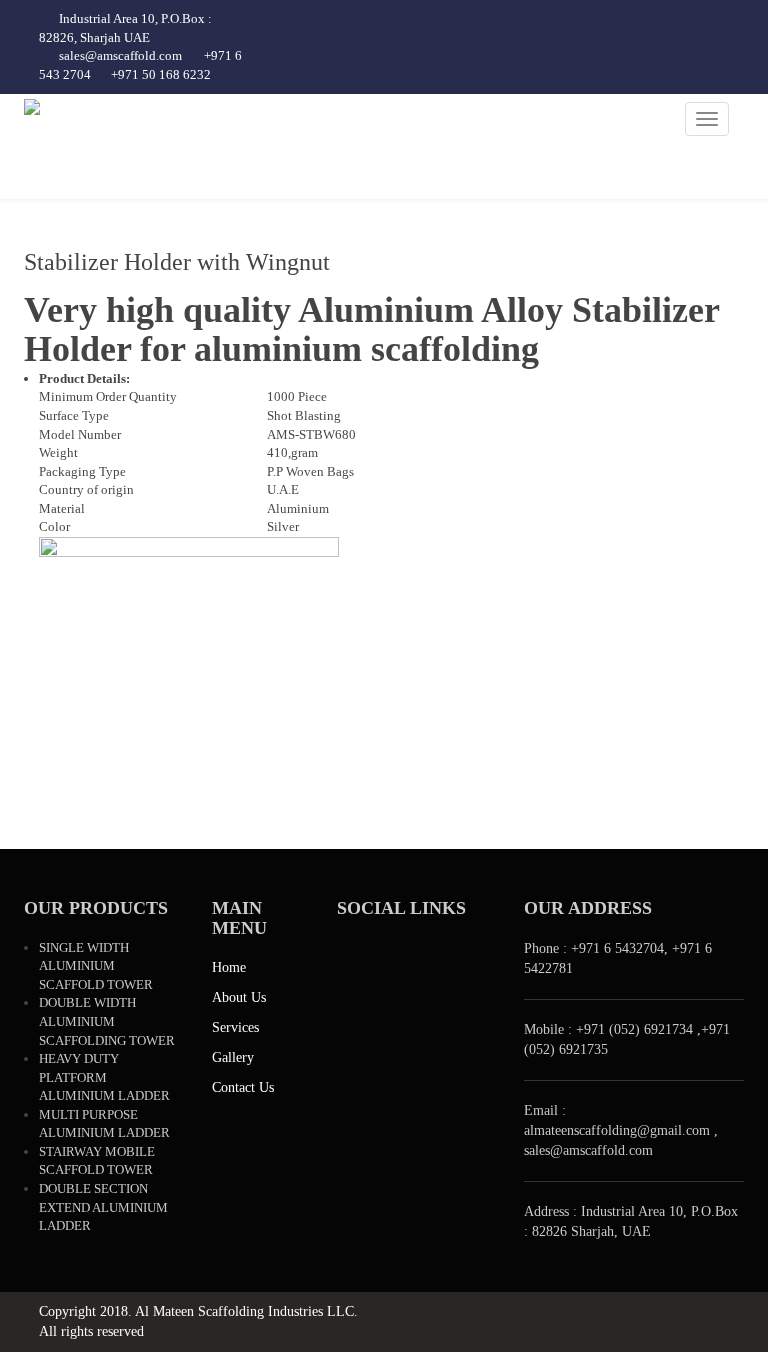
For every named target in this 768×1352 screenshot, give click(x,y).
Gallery (233, 1057)
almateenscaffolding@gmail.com (619, 1130)
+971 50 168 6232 (161, 74)
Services (235, 1027)
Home (229, 967)
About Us (239, 997)
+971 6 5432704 (617, 948)
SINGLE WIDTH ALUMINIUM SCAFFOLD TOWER (96, 966)
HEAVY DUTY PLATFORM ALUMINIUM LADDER (104, 1077)
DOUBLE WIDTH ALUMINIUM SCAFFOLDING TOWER (107, 1021)
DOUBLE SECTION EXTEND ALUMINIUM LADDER (103, 1207)
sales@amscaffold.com (120, 55)
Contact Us (243, 1087)
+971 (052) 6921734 (634, 1029)
